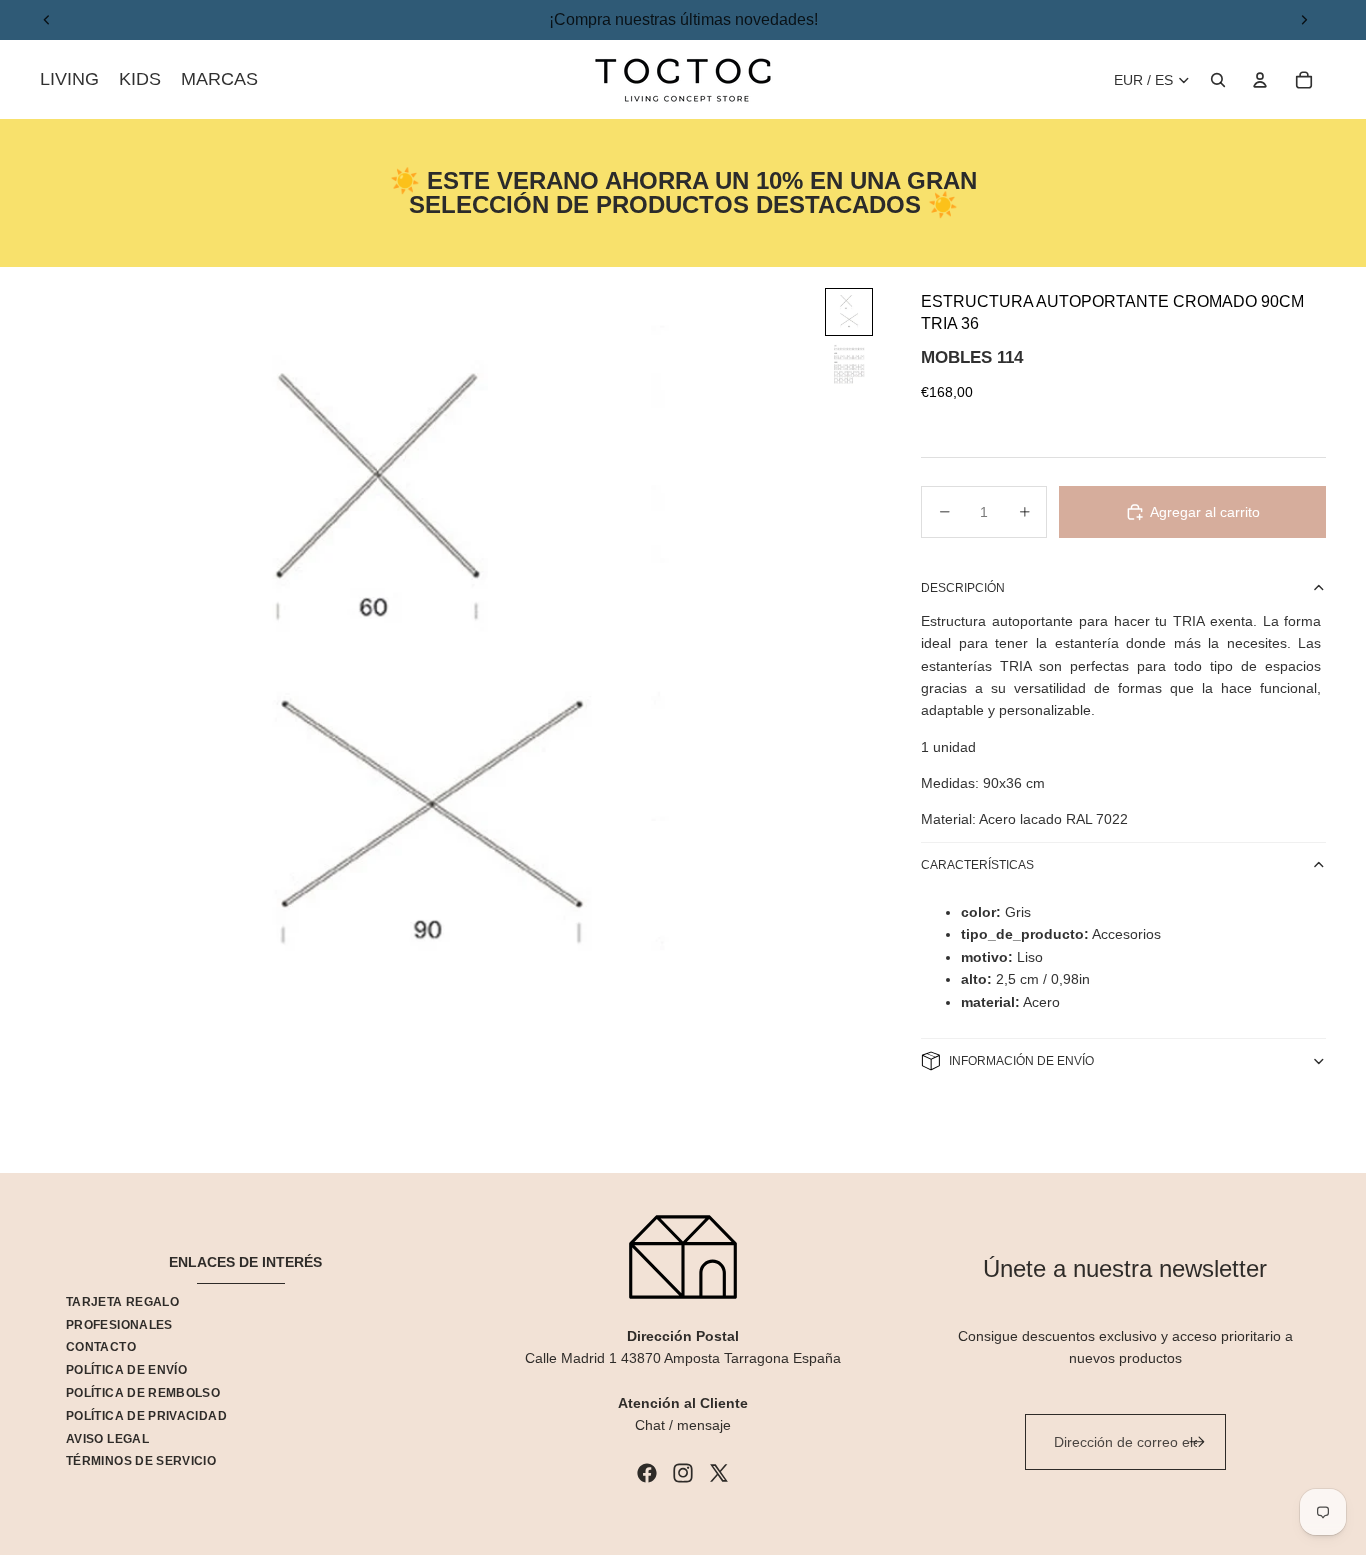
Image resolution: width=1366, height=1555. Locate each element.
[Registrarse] (1197, 1442)
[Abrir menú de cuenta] (1260, 80)
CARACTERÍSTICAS (977, 865)
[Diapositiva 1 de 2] (849, 312)
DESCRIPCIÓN (963, 588)
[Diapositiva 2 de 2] (849, 364)
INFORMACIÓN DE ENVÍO (1021, 1061)
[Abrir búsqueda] (1218, 80)
